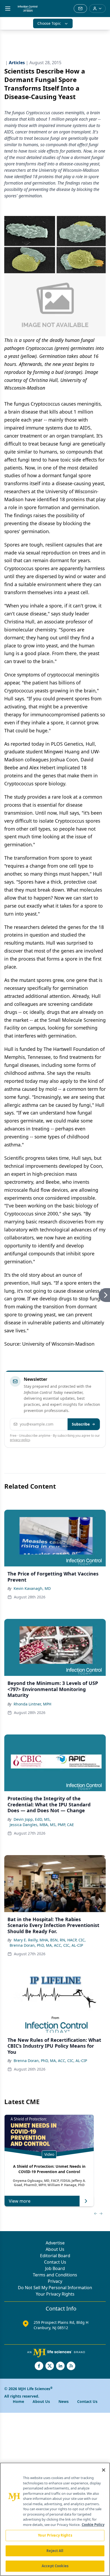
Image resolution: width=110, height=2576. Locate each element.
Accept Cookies (55, 2566)
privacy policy (20, 1440)
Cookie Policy (93, 2525)
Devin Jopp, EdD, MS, (32, 1819)
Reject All (55, 2551)
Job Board (55, 2268)
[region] (55, 2519)
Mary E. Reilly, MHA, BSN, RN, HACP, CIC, (50, 1940)
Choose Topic (49, 23)
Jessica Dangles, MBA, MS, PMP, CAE (42, 1825)
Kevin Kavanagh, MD (32, 1588)
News (64, 2401)
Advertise (55, 2243)
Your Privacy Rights (55, 2294)
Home (18, 2401)
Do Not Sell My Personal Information (55, 2288)
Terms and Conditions (55, 2275)
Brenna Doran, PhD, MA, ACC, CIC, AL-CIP (46, 1945)
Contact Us (55, 2262)
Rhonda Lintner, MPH (32, 1704)
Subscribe (81, 1424)
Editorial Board (55, 2256)
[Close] (104, 2470)
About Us (55, 2249)
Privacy (55, 2281)
